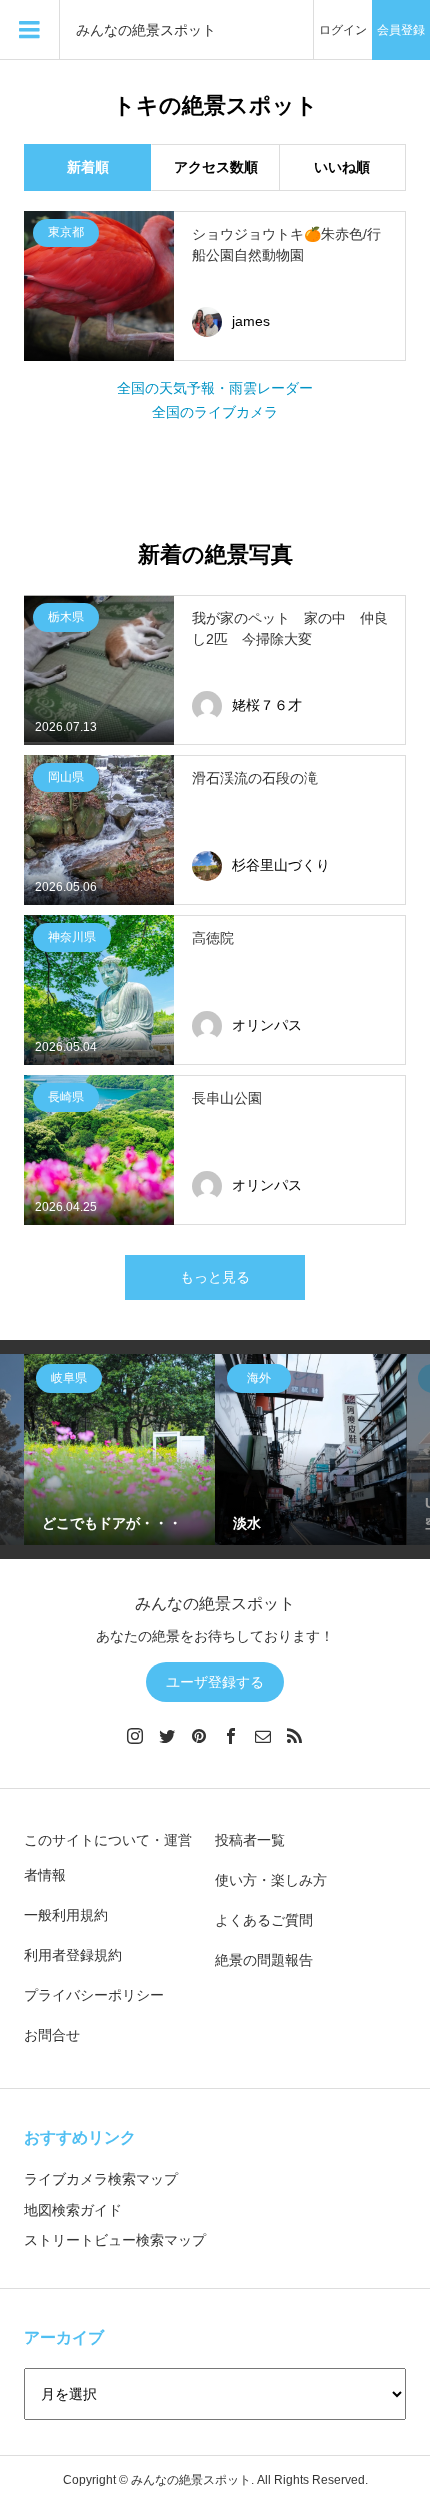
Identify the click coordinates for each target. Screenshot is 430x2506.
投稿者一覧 (250, 1840)
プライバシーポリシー (94, 1995)
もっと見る (215, 1277)
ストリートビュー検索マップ (115, 2240)
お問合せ (52, 2035)
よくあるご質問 (264, 1920)
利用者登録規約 (73, 1955)
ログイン (343, 30)
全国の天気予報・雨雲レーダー (215, 388)
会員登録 (401, 30)
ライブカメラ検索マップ (101, 2179)
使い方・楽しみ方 (271, 1880)
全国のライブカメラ (215, 412)
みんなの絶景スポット (146, 30)
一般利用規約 (66, 1915)
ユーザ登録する (215, 1682)
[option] (119, 1449)
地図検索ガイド (73, 2210)
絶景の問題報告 (264, 1960)
